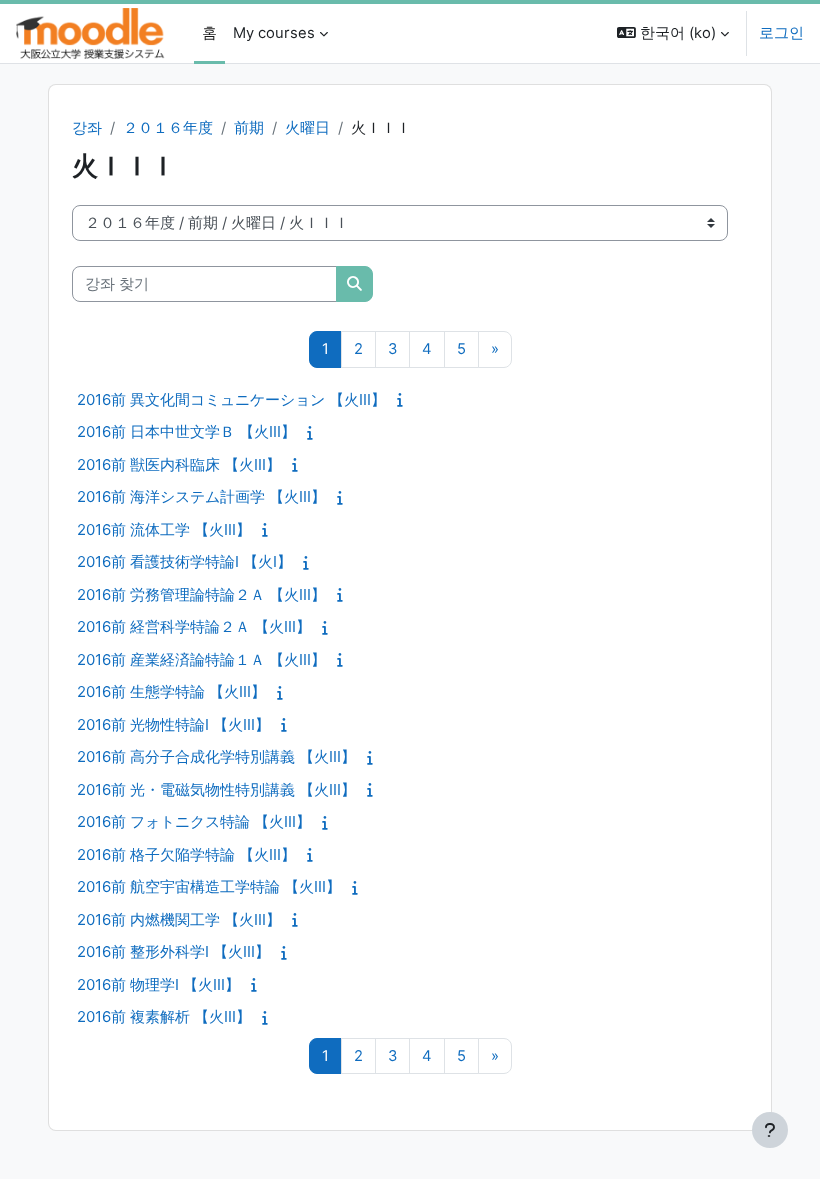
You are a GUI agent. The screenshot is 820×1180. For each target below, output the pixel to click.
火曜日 (307, 128)
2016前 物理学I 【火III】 (158, 984)
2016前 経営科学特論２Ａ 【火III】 (194, 626)
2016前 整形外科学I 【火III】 (173, 951)
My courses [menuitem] (274, 33)
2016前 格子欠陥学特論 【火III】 (186, 854)
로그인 (781, 33)
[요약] (404, 400)
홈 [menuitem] (209, 33)
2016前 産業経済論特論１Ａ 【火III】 (201, 659)
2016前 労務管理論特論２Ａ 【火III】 (201, 594)
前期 (249, 128)
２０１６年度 (168, 128)
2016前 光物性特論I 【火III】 (173, 724)
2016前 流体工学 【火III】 (164, 529)
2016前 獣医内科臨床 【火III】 (179, 464)
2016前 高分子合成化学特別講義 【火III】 (216, 756)
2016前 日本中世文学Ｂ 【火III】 (186, 431)
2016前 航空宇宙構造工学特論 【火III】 (209, 886)
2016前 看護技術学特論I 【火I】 (184, 561)
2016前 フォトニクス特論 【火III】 (194, 821)
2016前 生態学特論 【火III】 (171, 691)
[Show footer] (770, 1130)
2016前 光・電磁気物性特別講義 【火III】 (216, 789)
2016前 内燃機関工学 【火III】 (179, 919)
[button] (673, 33)
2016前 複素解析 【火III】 (164, 1016)
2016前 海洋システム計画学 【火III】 (201, 496)
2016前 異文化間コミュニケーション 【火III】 (231, 399)
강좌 (87, 128)
